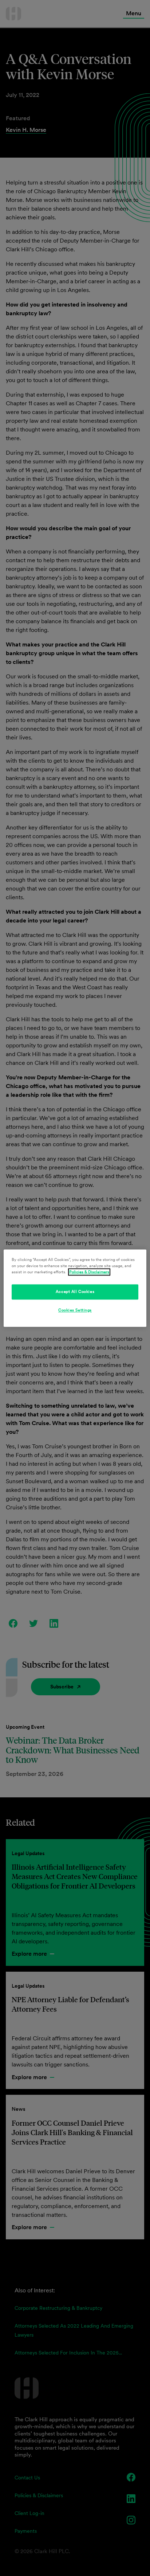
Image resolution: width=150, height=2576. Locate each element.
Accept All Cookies (75, 1291)
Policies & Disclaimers (89, 1272)
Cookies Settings (75, 1310)
